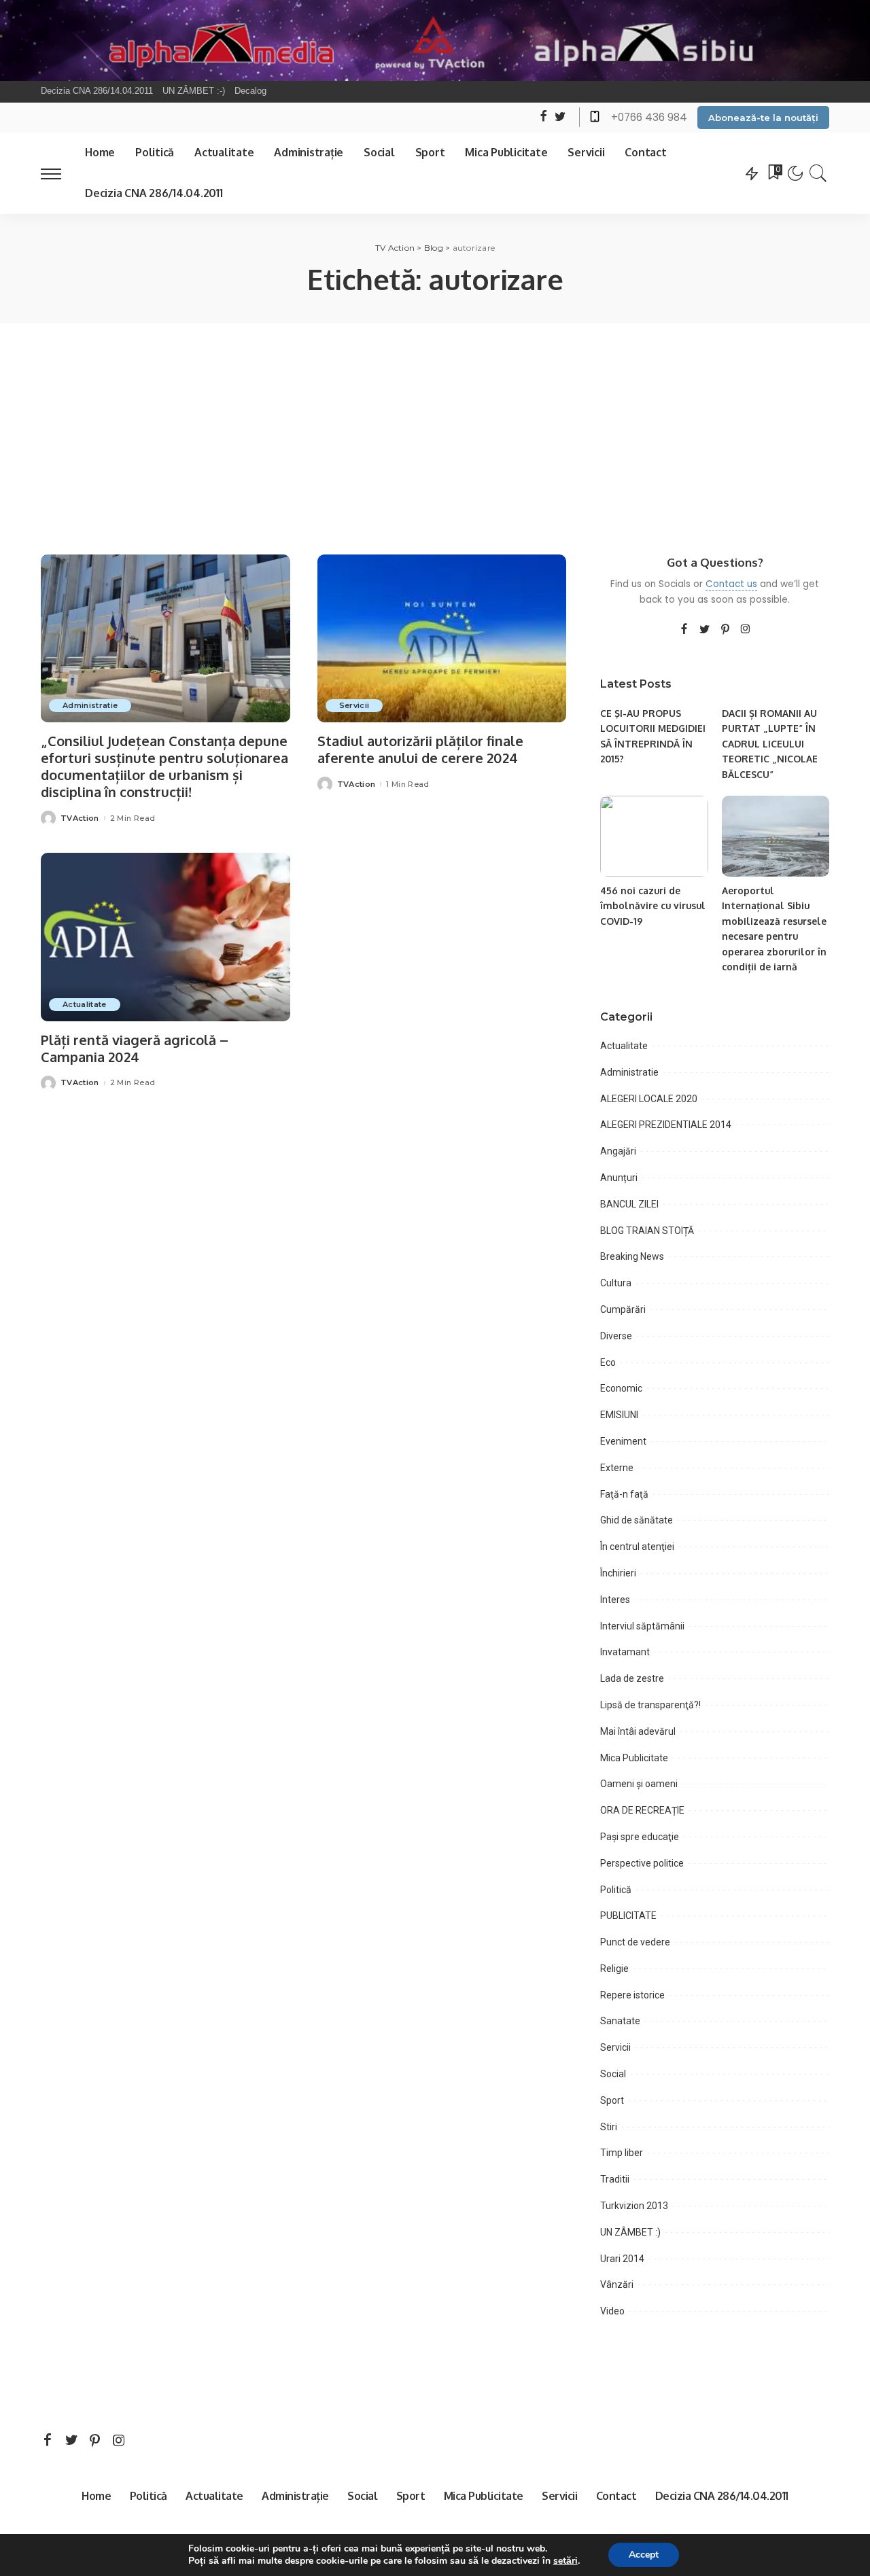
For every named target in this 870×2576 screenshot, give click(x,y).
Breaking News (632, 1256)
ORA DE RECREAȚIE (642, 1810)
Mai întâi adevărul (638, 1731)
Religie (614, 1969)
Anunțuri (619, 1178)
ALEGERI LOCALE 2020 (649, 1099)
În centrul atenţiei (637, 1547)
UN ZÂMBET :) (630, 2232)
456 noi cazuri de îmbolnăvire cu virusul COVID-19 (653, 906)
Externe (617, 1468)
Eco (608, 1362)
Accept (644, 2555)
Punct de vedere (635, 1942)
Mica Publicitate (634, 1758)
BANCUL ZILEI (629, 1204)
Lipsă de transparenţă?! (650, 1705)
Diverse (616, 1336)
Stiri (609, 2127)
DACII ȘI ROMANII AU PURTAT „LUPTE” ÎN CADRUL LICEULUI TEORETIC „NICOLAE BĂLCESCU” (770, 744)
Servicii (354, 705)
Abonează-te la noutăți (763, 118)
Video (612, 2311)
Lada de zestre (632, 1678)
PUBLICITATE (628, 1916)
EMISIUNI (619, 1415)
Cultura (616, 1283)
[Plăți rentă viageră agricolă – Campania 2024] (166, 937)
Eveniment (623, 1441)
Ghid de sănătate (637, 1520)
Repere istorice (632, 1995)
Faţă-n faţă (624, 1494)
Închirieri (618, 1573)
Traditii (615, 2179)
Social (613, 2074)
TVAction (80, 818)
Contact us (731, 584)
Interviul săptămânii (642, 1626)
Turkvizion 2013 (634, 2206)
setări (565, 2561)
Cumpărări (623, 1309)
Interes (615, 1600)
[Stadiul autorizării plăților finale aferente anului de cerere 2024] (442, 639)
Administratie (90, 705)
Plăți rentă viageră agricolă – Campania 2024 (135, 1048)
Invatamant (625, 1652)
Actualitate (85, 1004)
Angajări (618, 1151)
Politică (616, 1890)
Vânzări (617, 2284)
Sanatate (620, 2021)
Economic (621, 1388)
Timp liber (622, 2153)
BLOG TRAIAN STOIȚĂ (647, 1231)
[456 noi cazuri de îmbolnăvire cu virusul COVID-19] (654, 836)
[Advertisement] (435, 425)
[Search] (818, 173)
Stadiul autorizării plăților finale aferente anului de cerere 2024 (420, 749)
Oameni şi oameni (639, 1784)
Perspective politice (642, 1863)
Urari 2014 (622, 2259)
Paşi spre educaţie (640, 1837)
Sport (612, 2100)
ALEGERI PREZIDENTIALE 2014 (666, 1125)
